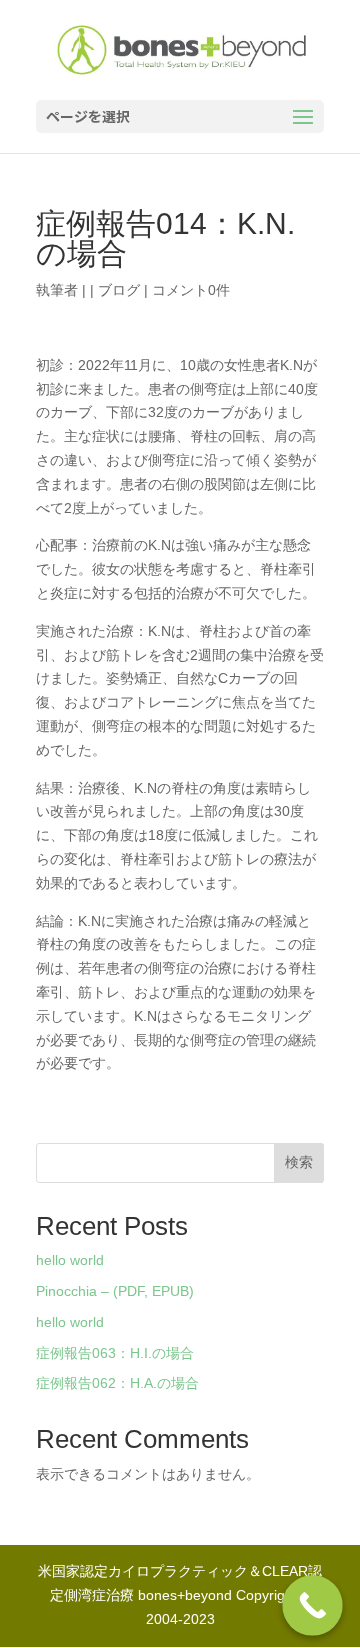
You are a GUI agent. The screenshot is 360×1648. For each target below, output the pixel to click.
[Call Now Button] (312, 1605)
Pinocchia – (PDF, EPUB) (115, 1291)
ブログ (119, 290)
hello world (70, 1260)
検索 (299, 1162)
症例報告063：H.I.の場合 (115, 1353)
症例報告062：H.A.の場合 (117, 1383)
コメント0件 (191, 290)
